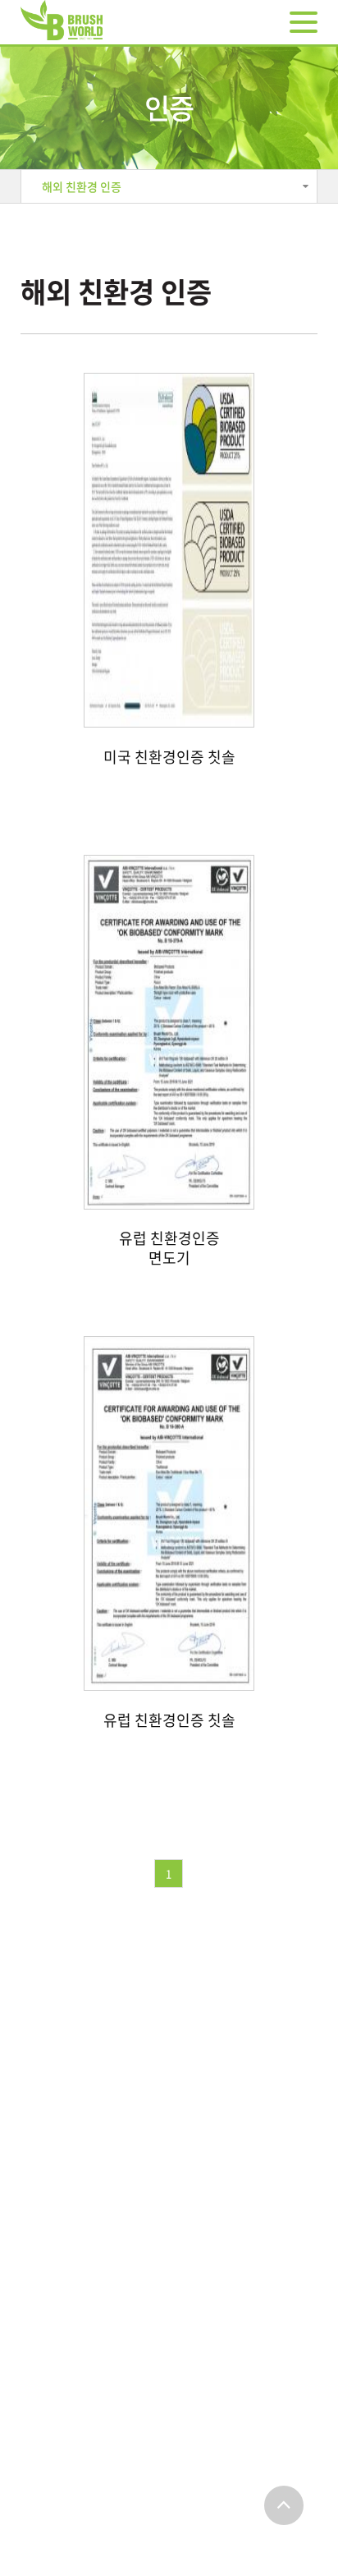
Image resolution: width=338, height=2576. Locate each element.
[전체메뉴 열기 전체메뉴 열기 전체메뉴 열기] (304, 22)
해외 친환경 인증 (82, 186)
